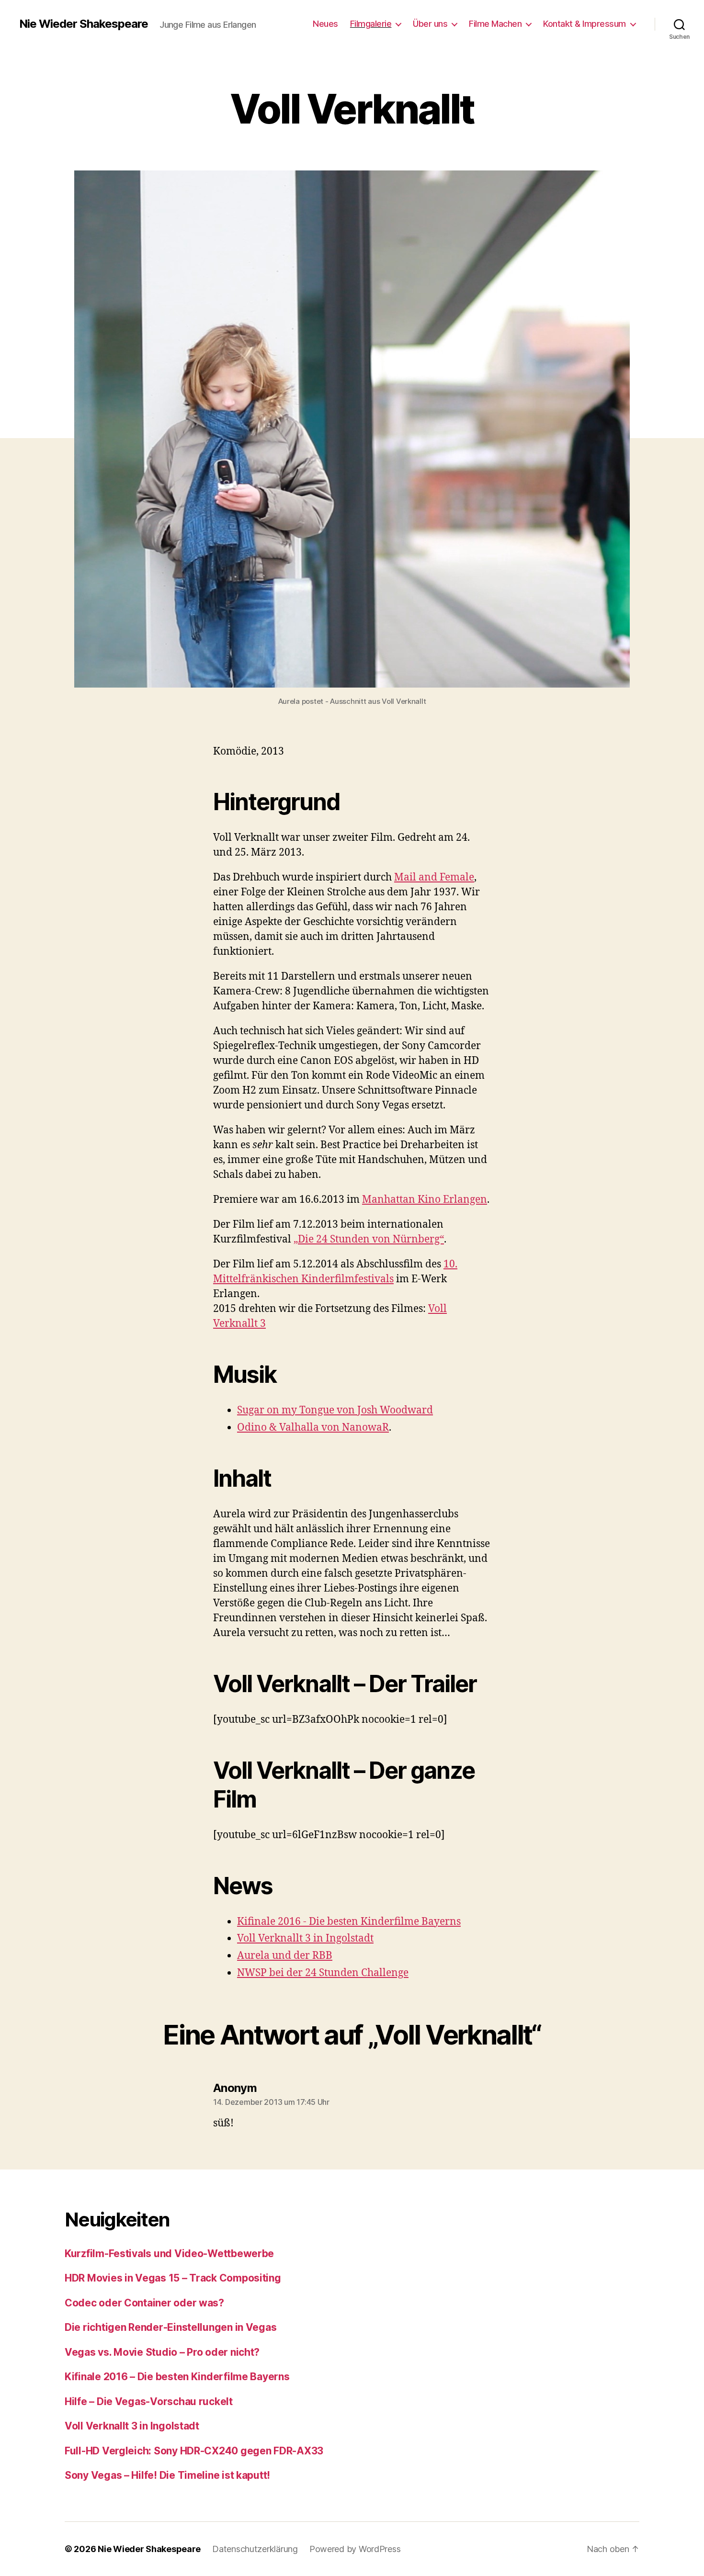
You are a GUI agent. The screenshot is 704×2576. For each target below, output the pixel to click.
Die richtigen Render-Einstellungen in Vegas (170, 2327)
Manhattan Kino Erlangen (425, 1200)
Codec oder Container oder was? (144, 2303)
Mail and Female (434, 877)
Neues (325, 24)
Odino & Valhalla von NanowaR (313, 1428)
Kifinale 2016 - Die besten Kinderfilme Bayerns (349, 1922)
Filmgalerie (371, 24)
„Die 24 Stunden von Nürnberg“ (369, 1239)
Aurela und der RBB (285, 1956)
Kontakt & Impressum (585, 24)
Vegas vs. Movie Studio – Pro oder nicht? (162, 2352)
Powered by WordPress (355, 2549)
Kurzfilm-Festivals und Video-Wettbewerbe (169, 2254)
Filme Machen (495, 24)
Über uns (430, 24)
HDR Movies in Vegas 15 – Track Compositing (173, 2278)
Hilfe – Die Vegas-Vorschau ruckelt (149, 2401)
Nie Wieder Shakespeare (84, 24)
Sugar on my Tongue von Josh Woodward (335, 1410)
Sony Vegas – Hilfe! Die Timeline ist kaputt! (167, 2475)
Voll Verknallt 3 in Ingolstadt (305, 1938)
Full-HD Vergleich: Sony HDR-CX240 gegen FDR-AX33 (194, 2451)
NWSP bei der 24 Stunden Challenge (323, 1973)
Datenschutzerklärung (255, 2549)
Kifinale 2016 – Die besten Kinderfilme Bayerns (177, 2377)
